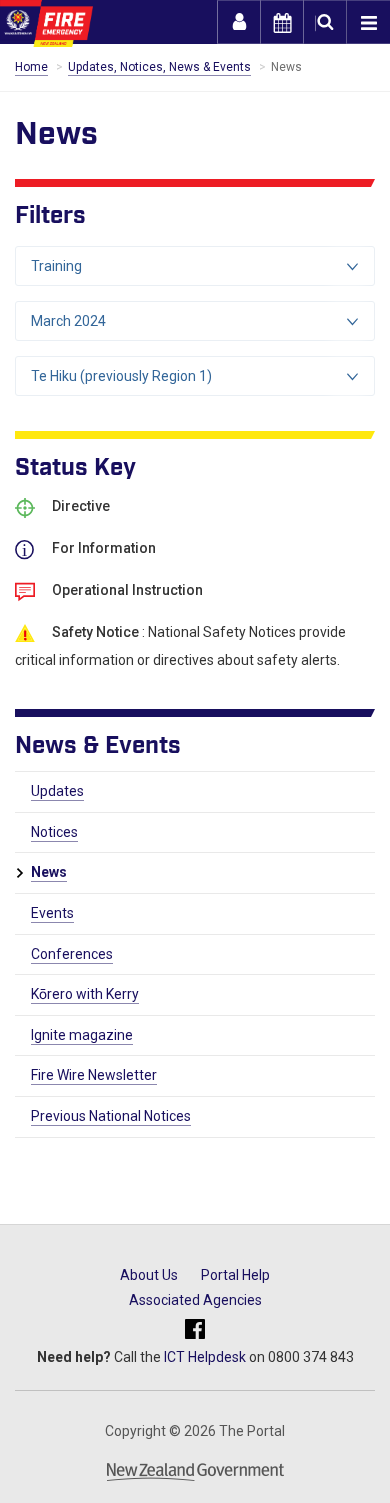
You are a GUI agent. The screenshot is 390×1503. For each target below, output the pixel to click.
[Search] (325, 22)
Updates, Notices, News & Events (159, 67)
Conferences (72, 954)
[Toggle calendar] (282, 22)
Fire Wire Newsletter (94, 1075)
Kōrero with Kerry (85, 994)
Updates (57, 791)
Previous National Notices (111, 1116)
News (49, 872)
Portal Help (235, 1275)
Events (52, 913)
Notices (54, 832)
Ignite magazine (82, 1035)
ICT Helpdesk (205, 1357)
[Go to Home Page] (46, 23)
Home (31, 67)
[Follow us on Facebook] (195, 1330)
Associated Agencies (195, 1300)
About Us (149, 1275)
